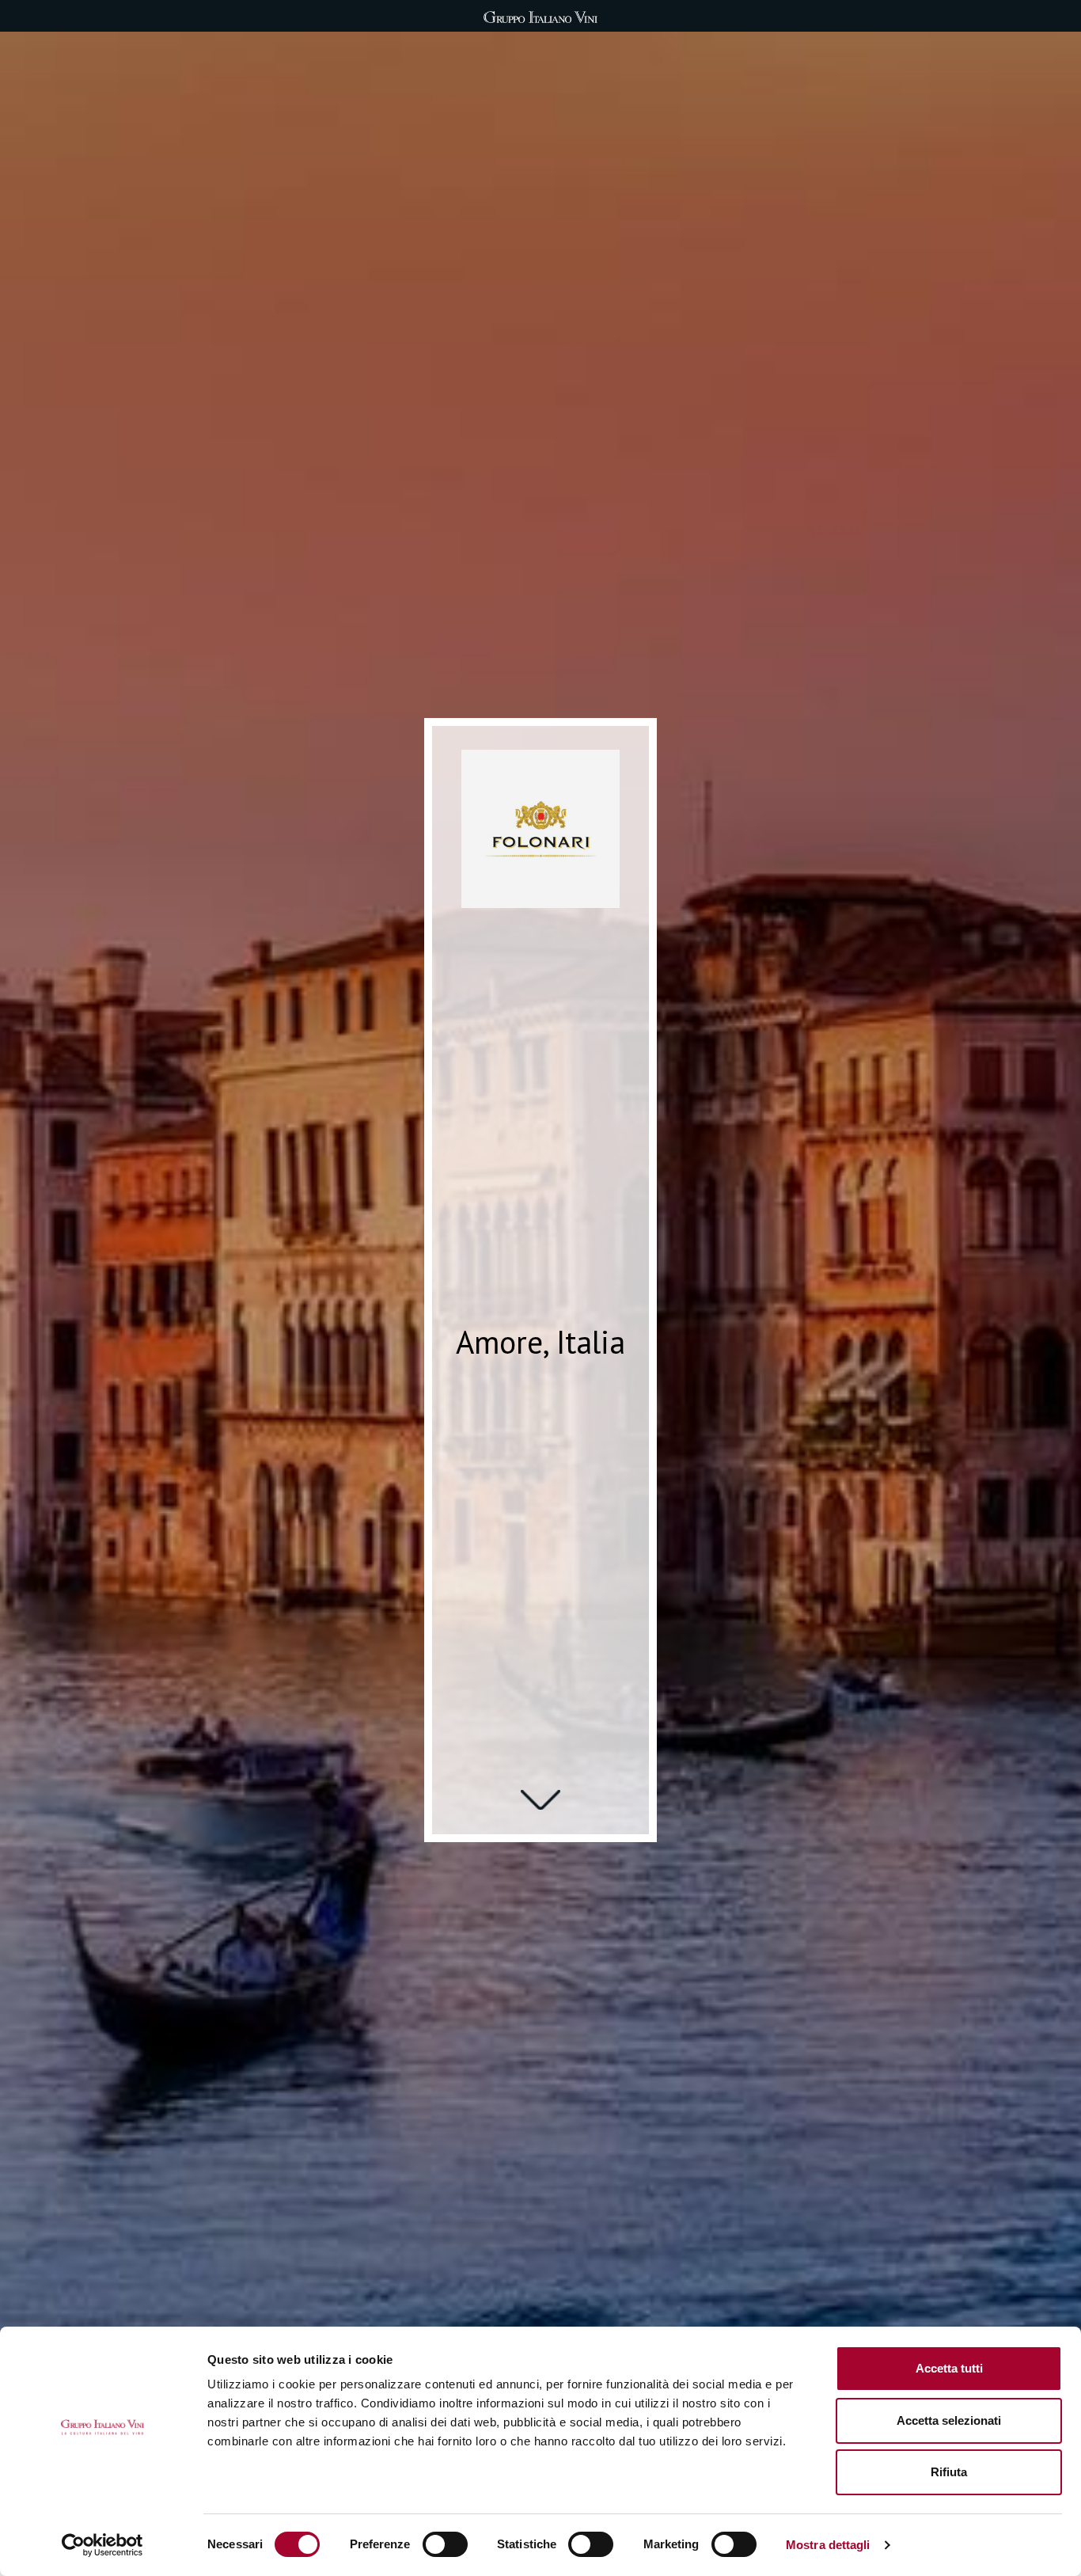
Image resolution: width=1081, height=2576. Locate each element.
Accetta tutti (949, 2368)
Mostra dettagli (828, 2545)
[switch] (445, 2544)
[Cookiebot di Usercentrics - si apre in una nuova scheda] (102, 2545)
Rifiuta (949, 2472)
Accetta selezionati (949, 2420)
